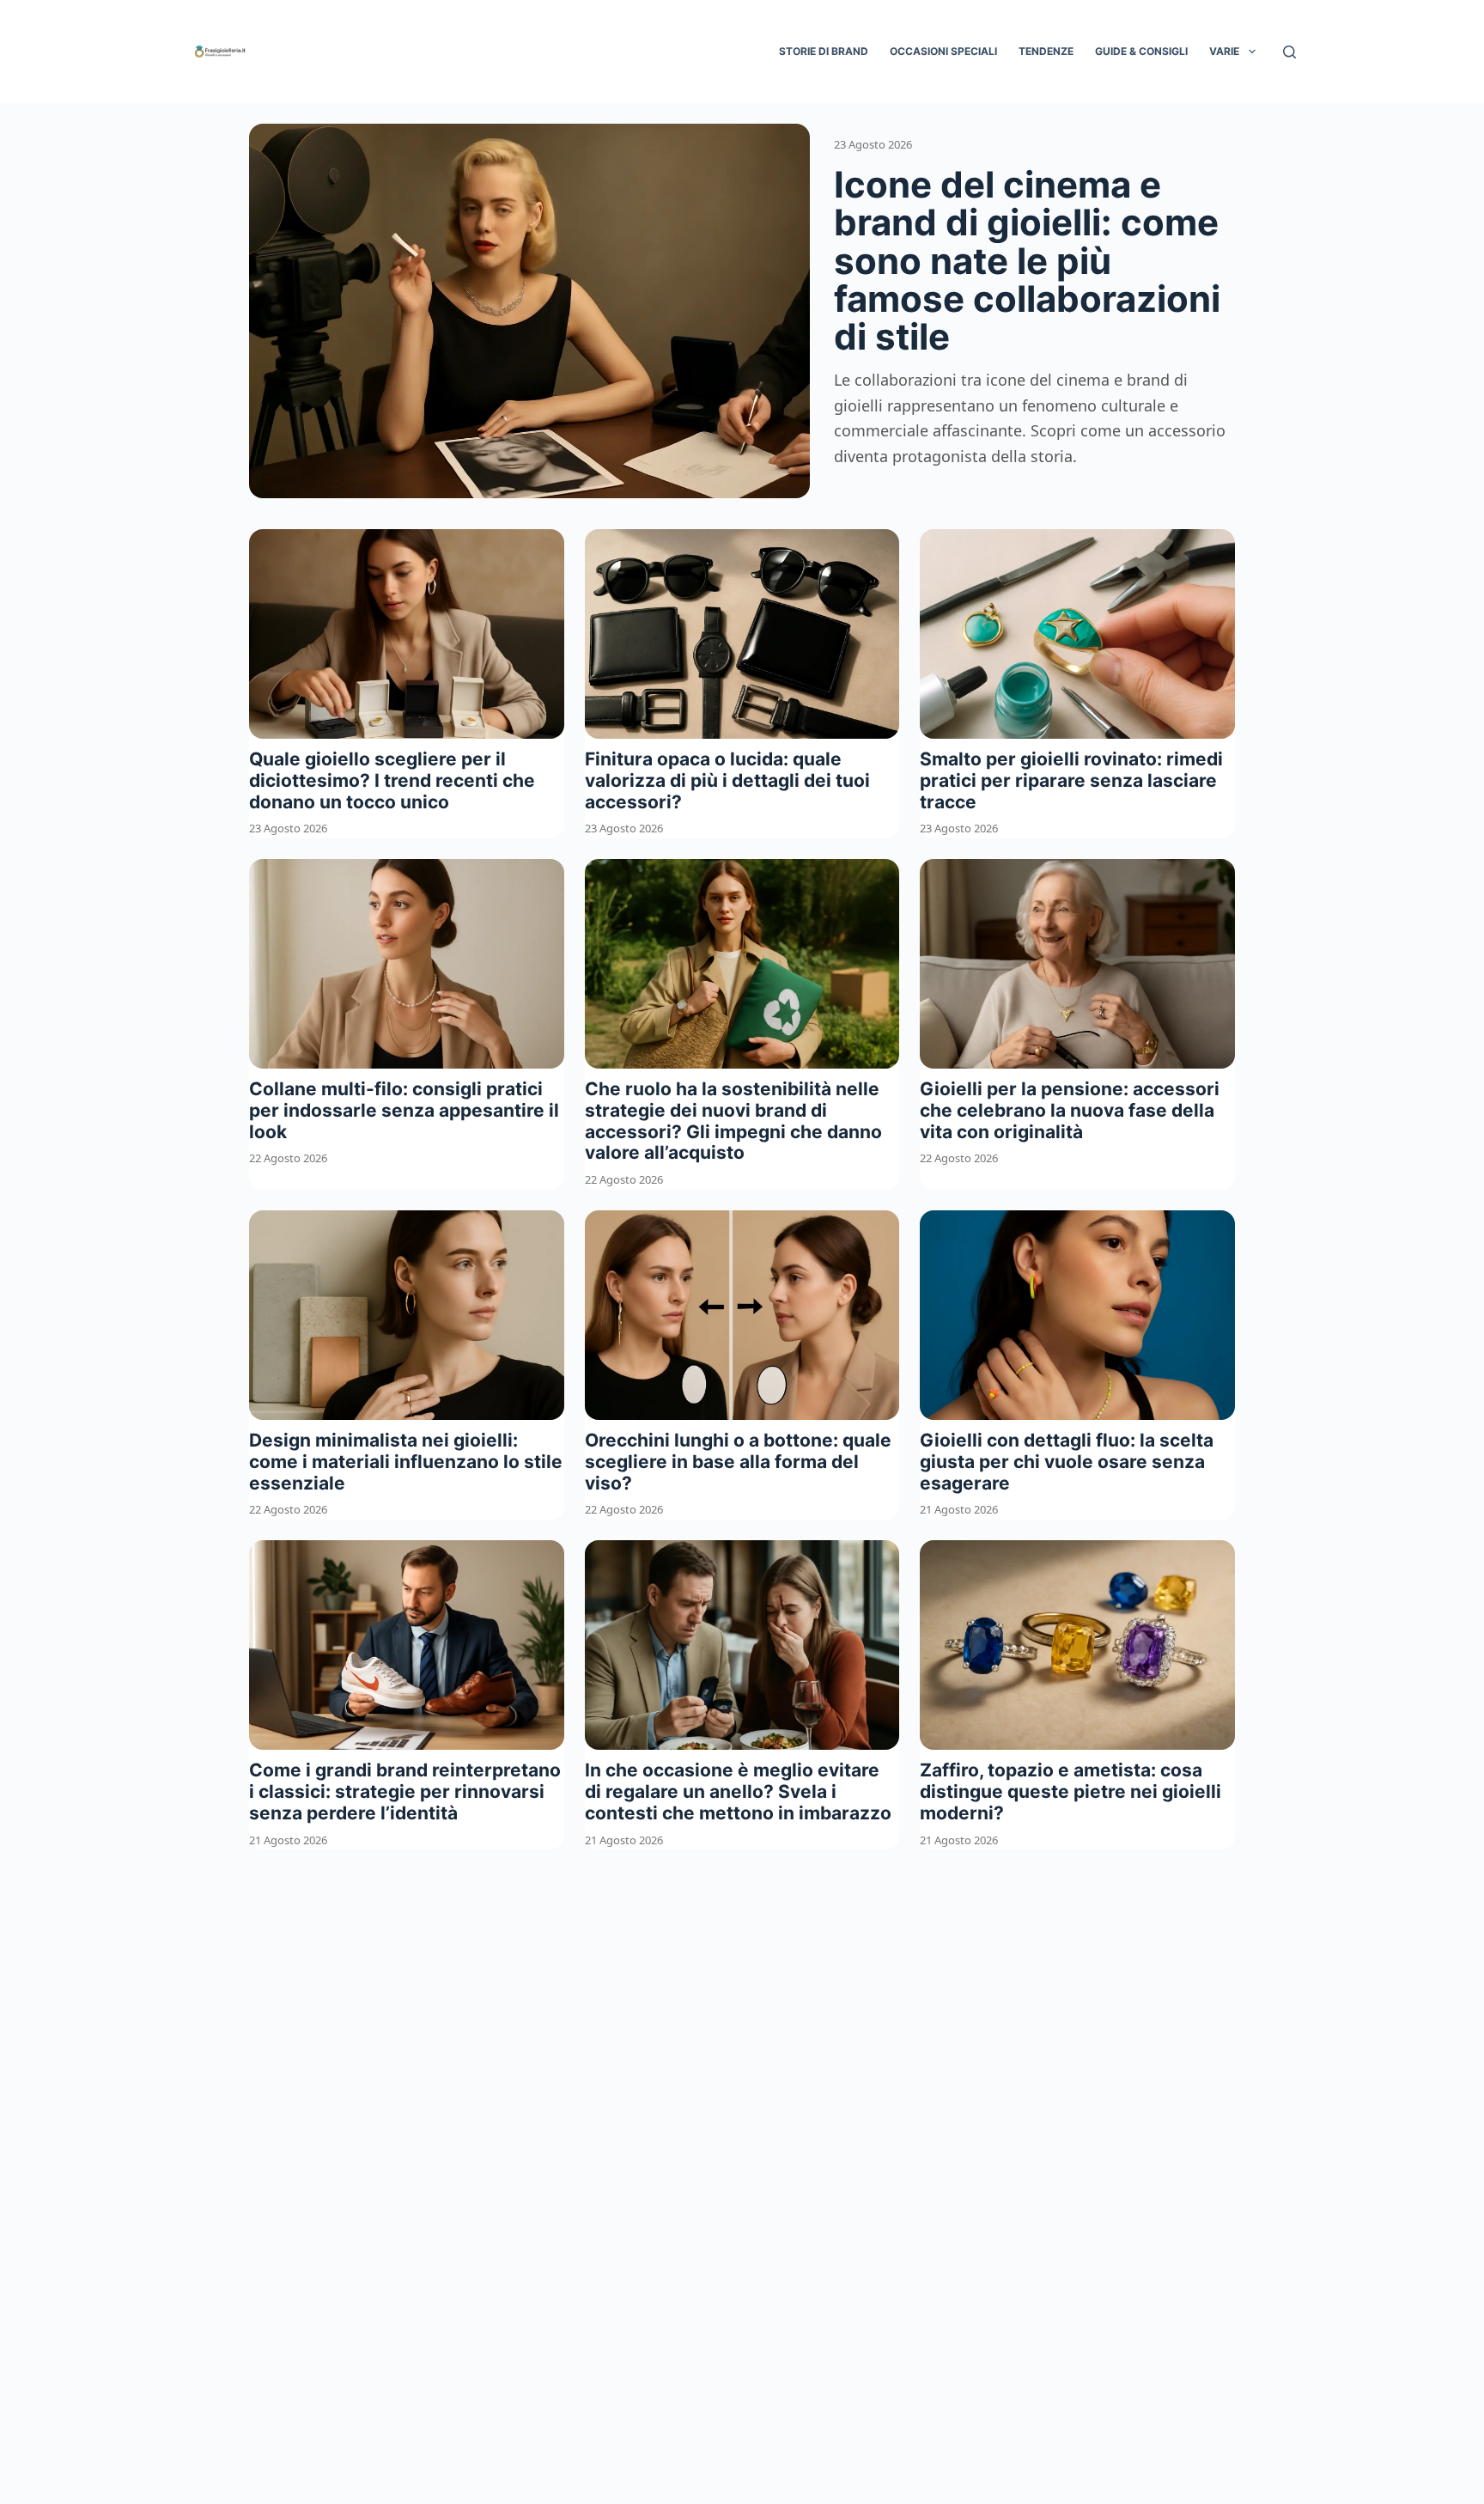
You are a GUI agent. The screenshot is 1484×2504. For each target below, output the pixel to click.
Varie (1224, 51)
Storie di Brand (824, 51)
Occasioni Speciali (943, 51)
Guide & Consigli (1141, 51)
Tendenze (1046, 51)
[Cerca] (1289, 52)
